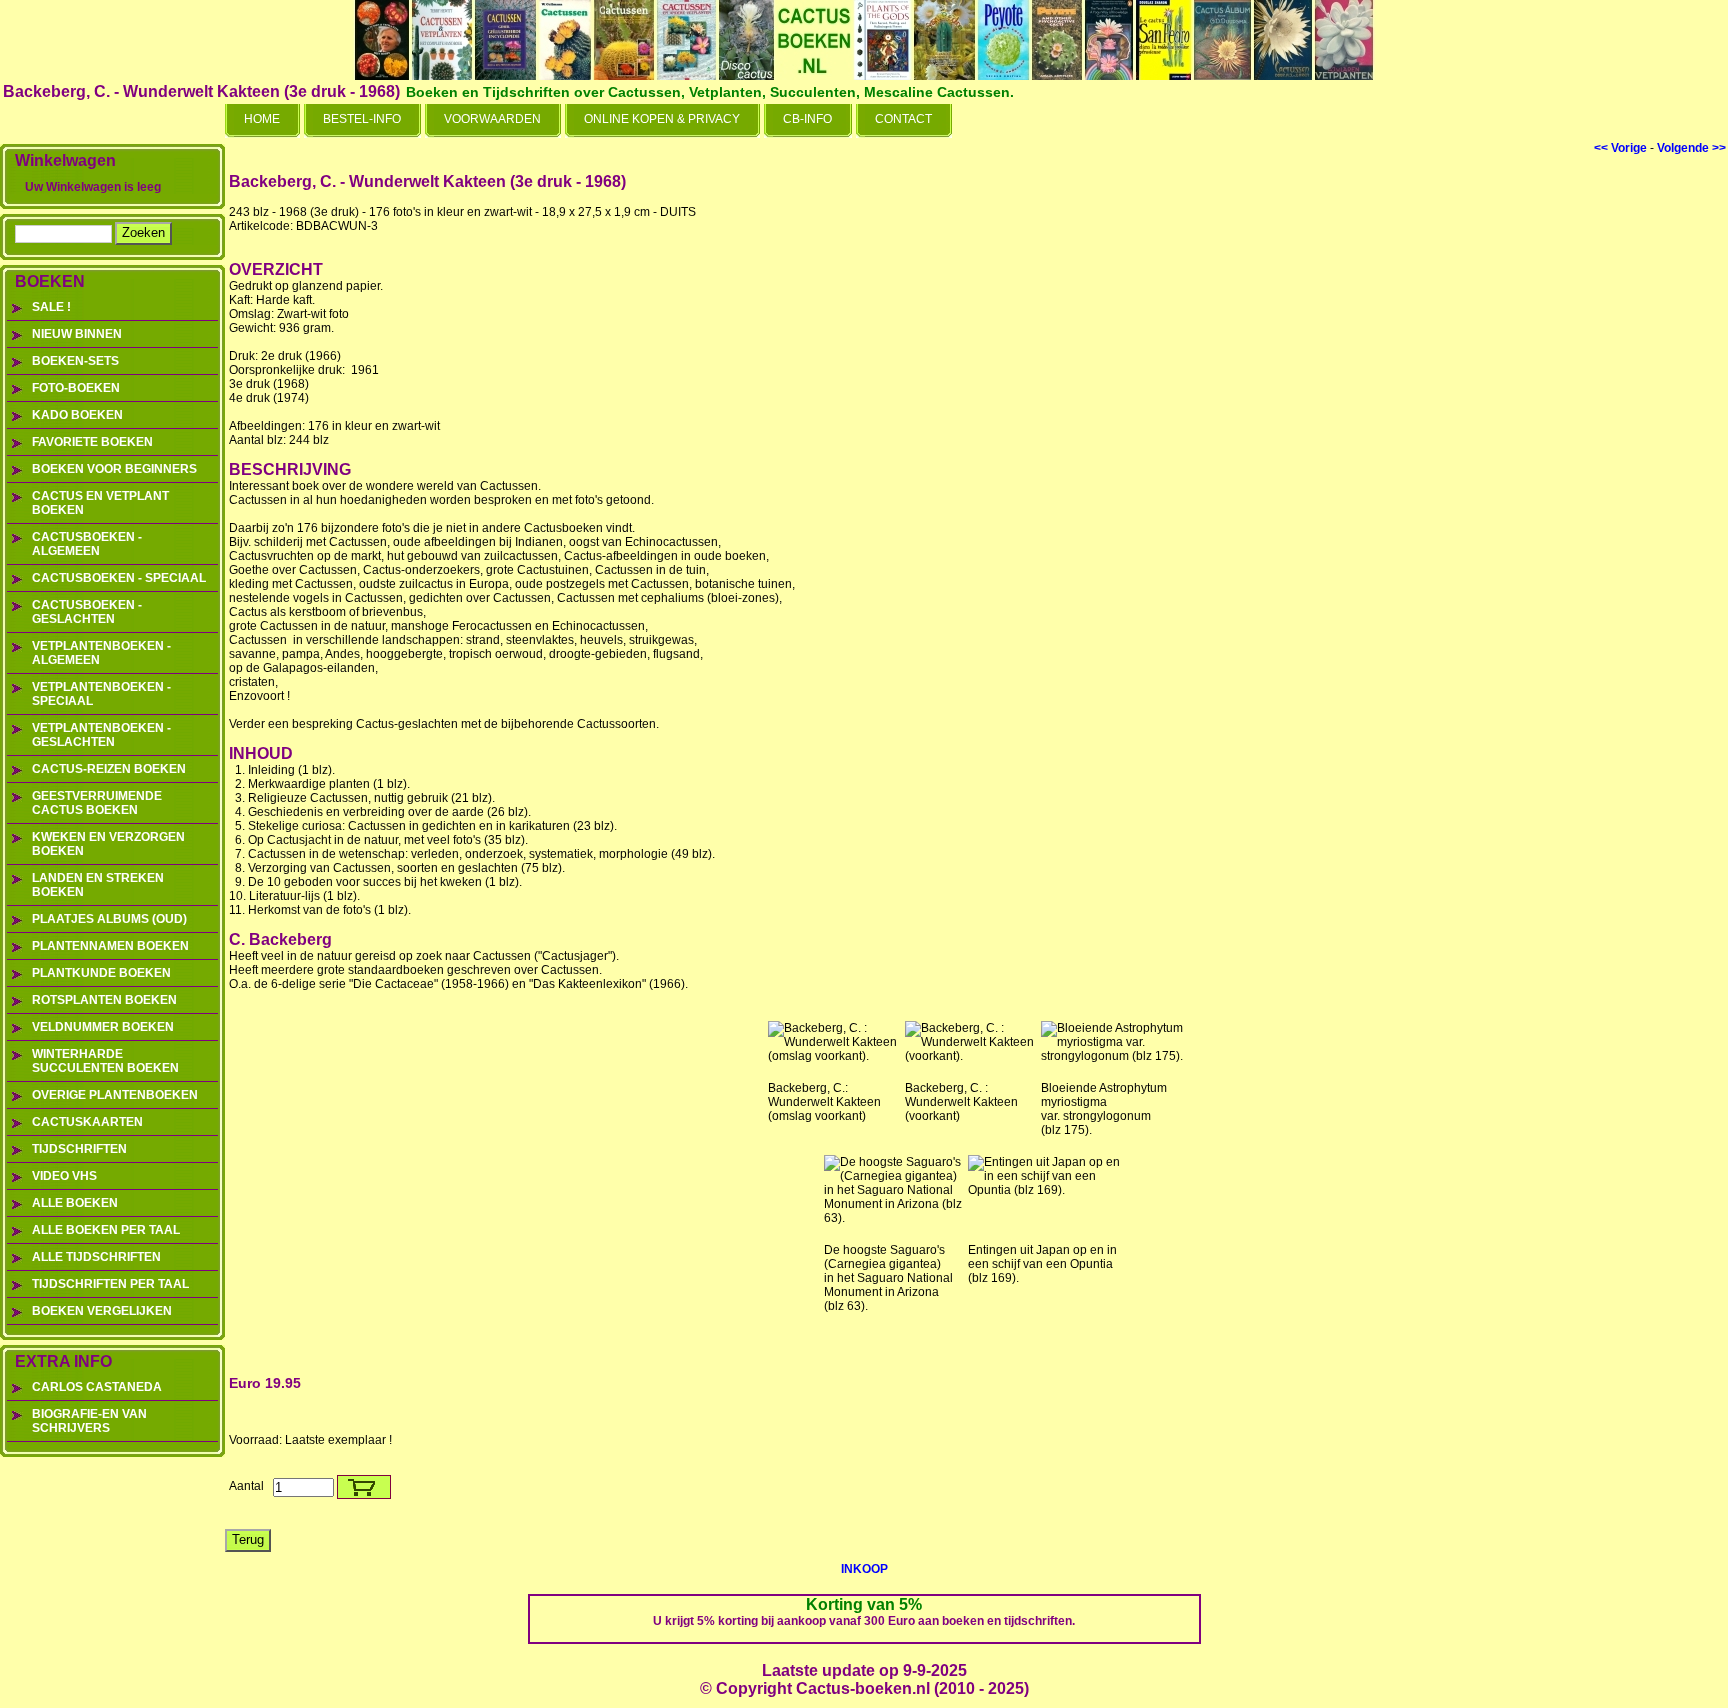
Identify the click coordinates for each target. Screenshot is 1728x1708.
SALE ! (51, 307)
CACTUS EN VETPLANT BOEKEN (100, 503)
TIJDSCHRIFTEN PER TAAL (110, 1284)
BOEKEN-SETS (75, 361)
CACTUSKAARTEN (87, 1122)
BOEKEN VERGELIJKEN (102, 1311)
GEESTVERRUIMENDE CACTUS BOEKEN (97, 803)
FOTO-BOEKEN (76, 388)
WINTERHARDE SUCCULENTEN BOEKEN (105, 1061)
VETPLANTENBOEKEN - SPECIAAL (101, 694)
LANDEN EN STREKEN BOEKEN (98, 885)
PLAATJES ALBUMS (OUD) (109, 919)
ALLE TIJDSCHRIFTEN (96, 1257)
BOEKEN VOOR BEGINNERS (114, 469)
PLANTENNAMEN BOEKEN (110, 946)
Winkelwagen (65, 160)
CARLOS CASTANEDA (97, 1387)
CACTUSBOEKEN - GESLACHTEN (87, 612)
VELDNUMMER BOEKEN (103, 1027)
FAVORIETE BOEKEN (92, 442)
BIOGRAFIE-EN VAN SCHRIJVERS (89, 1421)
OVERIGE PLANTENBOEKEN (115, 1095)
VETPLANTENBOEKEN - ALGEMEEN (101, 653)
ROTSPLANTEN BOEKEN (104, 1000)
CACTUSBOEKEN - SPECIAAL (119, 578)
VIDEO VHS (64, 1176)
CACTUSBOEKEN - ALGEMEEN (87, 544)
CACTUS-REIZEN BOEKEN (109, 769)
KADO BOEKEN (77, 415)
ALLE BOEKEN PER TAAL (106, 1230)
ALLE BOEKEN (75, 1203)
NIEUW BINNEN (77, 334)
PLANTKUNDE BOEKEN (101, 973)
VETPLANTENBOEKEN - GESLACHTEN (101, 735)
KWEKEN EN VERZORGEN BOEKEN (108, 844)
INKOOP (864, 1569)
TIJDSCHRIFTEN (79, 1149)
